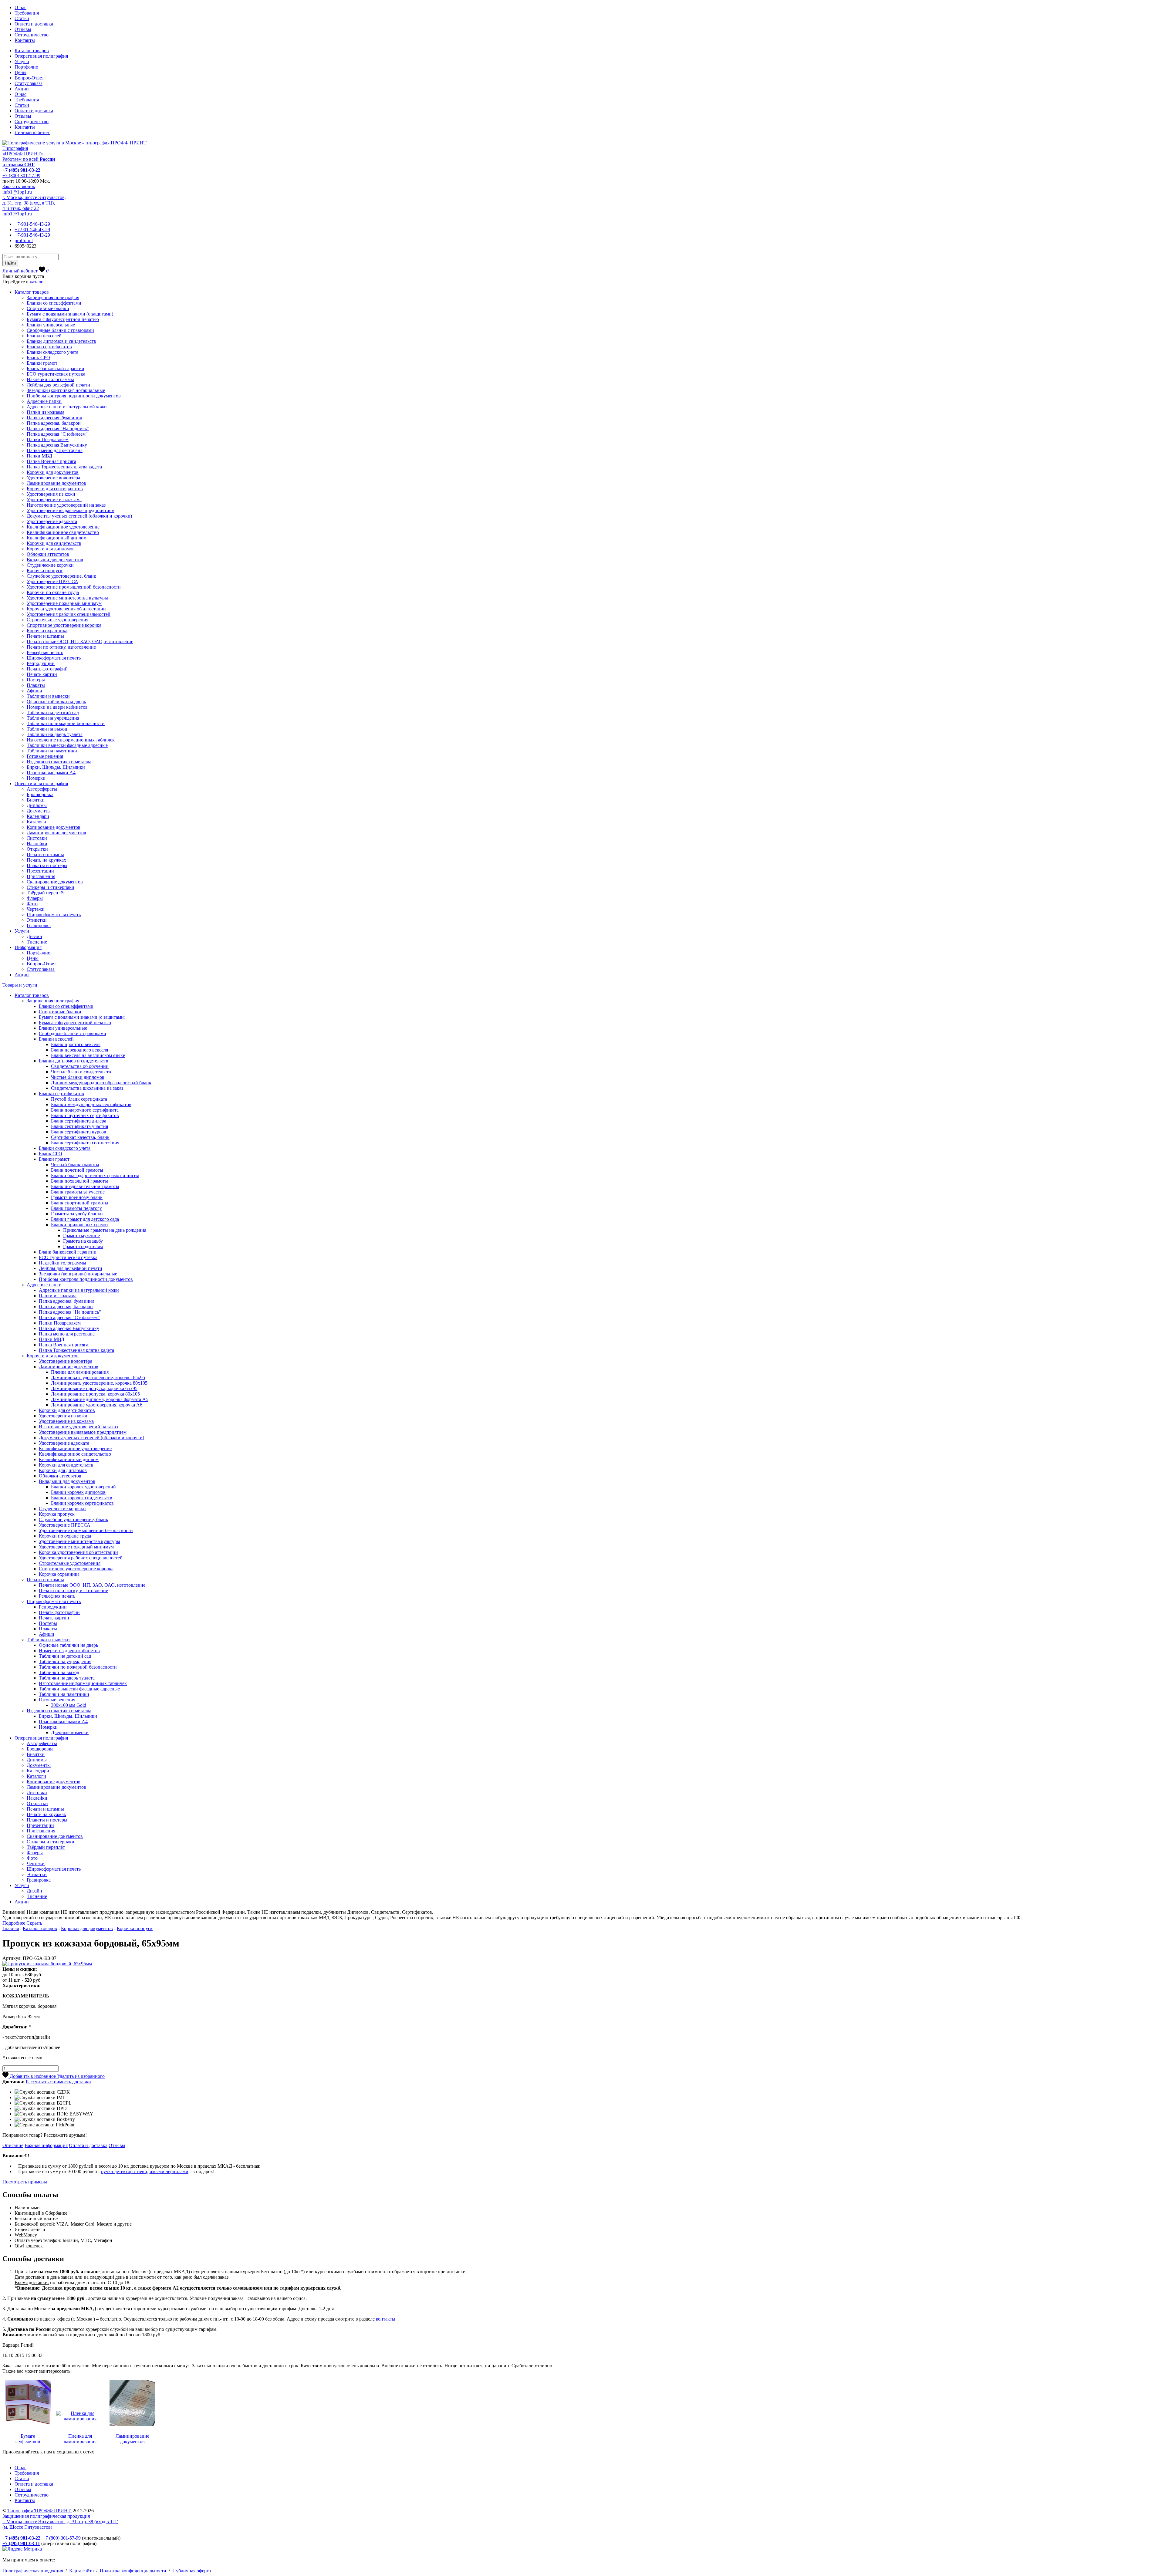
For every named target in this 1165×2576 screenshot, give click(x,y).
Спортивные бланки (48, 308)
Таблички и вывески (48, 696)
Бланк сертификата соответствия (85, 1143)
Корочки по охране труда (53, 592)
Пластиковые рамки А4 (51, 773)
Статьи (22, 18)
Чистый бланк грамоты (75, 1165)
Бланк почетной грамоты (77, 1170)
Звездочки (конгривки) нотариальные (66, 390)
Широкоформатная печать (54, 658)
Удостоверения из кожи (51, 494)
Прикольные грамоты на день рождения (105, 1230)
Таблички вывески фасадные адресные (67, 745)
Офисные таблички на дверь (56, 702)
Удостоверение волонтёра (53, 478)
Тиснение (37, 942)
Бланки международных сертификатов (91, 1104)
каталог (38, 282)
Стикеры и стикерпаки (51, 887)
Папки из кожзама (46, 412)
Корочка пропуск (45, 571)
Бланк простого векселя (76, 1044)
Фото (32, 904)
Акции (22, 89)
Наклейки (37, 844)
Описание (13, 2145)
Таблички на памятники (52, 751)
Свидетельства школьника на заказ (87, 1088)
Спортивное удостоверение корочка (64, 625)
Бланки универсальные (51, 325)
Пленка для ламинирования (80, 1372)
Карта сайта (81, 2571)
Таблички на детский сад (53, 712)
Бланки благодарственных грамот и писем (95, 1175)
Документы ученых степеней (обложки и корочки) (79, 516)
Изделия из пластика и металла (59, 762)
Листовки (37, 838)
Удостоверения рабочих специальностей (69, 614)
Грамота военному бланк (77, 1197)
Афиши (34, 691)
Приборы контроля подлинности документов (74, 396)
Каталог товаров (32, 51)
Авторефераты (42, 789)
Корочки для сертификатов (55, 489)
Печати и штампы (45, 636)
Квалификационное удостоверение (63, 527)
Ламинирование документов (56, 483)
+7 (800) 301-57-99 (21, 176)
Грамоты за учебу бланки (77, 1214)
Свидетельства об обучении (80, 1066)
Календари (38, 816)
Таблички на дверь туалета (55, 734)
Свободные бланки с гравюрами (60, 330)
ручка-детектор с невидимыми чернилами (145, 2171)
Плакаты (36, 685)
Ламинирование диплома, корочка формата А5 (100, 1399)
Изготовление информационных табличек (71, 740)
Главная (11, 1928)
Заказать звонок (19, 186)
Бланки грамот (42, 363)
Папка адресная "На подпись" (58, 429)
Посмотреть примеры (25, 2182)
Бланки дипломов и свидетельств (61, 341)
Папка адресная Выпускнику (57, 445)
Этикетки (37, 920)
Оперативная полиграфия (41, 56)
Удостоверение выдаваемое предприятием (71, 510)
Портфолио (26, 67)
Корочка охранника (47, 631)
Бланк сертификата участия (79, 1126)
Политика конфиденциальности (133, 2571)
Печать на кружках (46, 860)
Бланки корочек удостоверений (83, 1487)
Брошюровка (40, 794)
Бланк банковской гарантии (56, 368)
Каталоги (36, 822)
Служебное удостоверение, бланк (61, 576)
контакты (386, 2319)
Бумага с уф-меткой (28, 2439)
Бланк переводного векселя (79, 1050)
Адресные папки (44, 401)
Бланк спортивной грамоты (80, 1203)
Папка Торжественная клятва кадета (64, 467)
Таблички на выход (47, 729)
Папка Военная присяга (51, 461)
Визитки (36, 800)
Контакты (25, 40)
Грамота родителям (83, 1246)
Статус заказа (29, 83)
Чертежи (36, 909)
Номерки (36, 778)
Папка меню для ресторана (55, 450)
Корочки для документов (53, 472)
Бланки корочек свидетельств (82, 1498)
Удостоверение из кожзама (54, 500)
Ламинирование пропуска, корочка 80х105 (95, 1394)
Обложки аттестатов (48, 554)
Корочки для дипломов (51, 549)
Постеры (36, 680)
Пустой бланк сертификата (79, 1099)
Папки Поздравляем (48, 439)
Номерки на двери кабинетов (57, 707)
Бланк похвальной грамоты (79, 1181)
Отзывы (23, 29)
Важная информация (46, 2145)
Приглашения (41, 876)
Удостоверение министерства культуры (67, 598)
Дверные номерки (70, 1732)
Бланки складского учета (52, 352)
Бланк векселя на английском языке (88, 1055)
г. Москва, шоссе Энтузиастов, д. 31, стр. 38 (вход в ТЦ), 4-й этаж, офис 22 (34, 203)
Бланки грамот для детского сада (85, 1219)
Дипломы (37, 805)
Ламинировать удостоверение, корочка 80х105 (99, 1383)
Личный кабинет (32, 132)
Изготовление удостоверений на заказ (66, 505)
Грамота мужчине (81, 1236)
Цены (20, 72)
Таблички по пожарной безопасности (66, 723)
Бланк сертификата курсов (79, 1132)
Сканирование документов (55, 882)
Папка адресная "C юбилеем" (57, 434)
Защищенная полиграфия (53, 297)
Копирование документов (54, 827)
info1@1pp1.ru (17, 192)
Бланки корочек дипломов (78, 1492)
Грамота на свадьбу (83, 1241)
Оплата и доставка (34, 24)
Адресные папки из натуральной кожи (67, 407)
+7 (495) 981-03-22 (21, 170)
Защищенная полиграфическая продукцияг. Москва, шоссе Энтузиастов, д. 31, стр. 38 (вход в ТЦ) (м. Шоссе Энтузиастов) (60, 2522)
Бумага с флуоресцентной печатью (63, 319)
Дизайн (34, 936)
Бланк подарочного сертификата (85, 1110)
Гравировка (39, 925)
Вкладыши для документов (55, 560)
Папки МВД (39, 456)
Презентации (40, 871)
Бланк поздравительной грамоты (85, 1186)
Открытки (37, 849)
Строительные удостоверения (57, 620)
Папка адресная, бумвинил (54, 418)
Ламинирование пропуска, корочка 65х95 (94, 1388)
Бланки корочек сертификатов (82, 1503)
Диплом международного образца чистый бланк (101, 1083)
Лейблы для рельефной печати (58, 385)
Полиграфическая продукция (33, 2571)
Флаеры (35, 898)
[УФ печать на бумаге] (28, 2426)
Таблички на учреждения (53, 718)
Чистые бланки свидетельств (81, 1072)
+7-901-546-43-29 (32, 224)
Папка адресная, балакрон (54, 423)
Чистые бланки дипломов (78, 1077)
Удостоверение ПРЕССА (52, 581)
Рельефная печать (45, 652)
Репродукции (41, 663)
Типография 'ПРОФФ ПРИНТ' (39, 2511)
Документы (39, 811)
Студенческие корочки (50, 565)
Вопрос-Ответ (29, 78)
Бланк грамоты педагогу (76, 1208)
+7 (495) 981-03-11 (21, 2543)
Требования (27, 13)
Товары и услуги (20, 985)
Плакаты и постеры (47, 865)
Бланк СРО (38, 358)
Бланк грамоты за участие (78, 1192)
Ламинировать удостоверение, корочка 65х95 (98, 1377)
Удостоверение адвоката (52, 521)
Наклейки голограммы (50, 379)
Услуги (22, 61)
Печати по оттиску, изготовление (61, 647)
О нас (20, 7)
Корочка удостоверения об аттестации (66, 609)
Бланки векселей (44, 336)
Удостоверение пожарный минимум (64, 603)
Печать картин (42, 674)
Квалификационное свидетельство (63, 532)
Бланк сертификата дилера (79, 1121)
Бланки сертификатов (49, 347)
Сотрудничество (32, 35)
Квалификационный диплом (57, 538)
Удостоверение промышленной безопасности (74, 587)
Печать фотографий (47, 669)
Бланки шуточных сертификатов (85, 1115)
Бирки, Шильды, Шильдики (56, 767)
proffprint (24, 240)
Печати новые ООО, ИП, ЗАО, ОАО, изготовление (80, 641)
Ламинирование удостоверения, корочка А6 (97, 1405)
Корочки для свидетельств (54, 543)
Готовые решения (45, 756)
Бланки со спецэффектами (54, 303)
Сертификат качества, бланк (80, 1137)
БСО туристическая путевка (56, 374)
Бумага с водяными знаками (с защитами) (70, 314)
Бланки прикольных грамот (80, 1225)
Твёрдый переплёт (46, 893)
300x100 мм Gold (69, 1705)
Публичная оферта (192, 2571)
